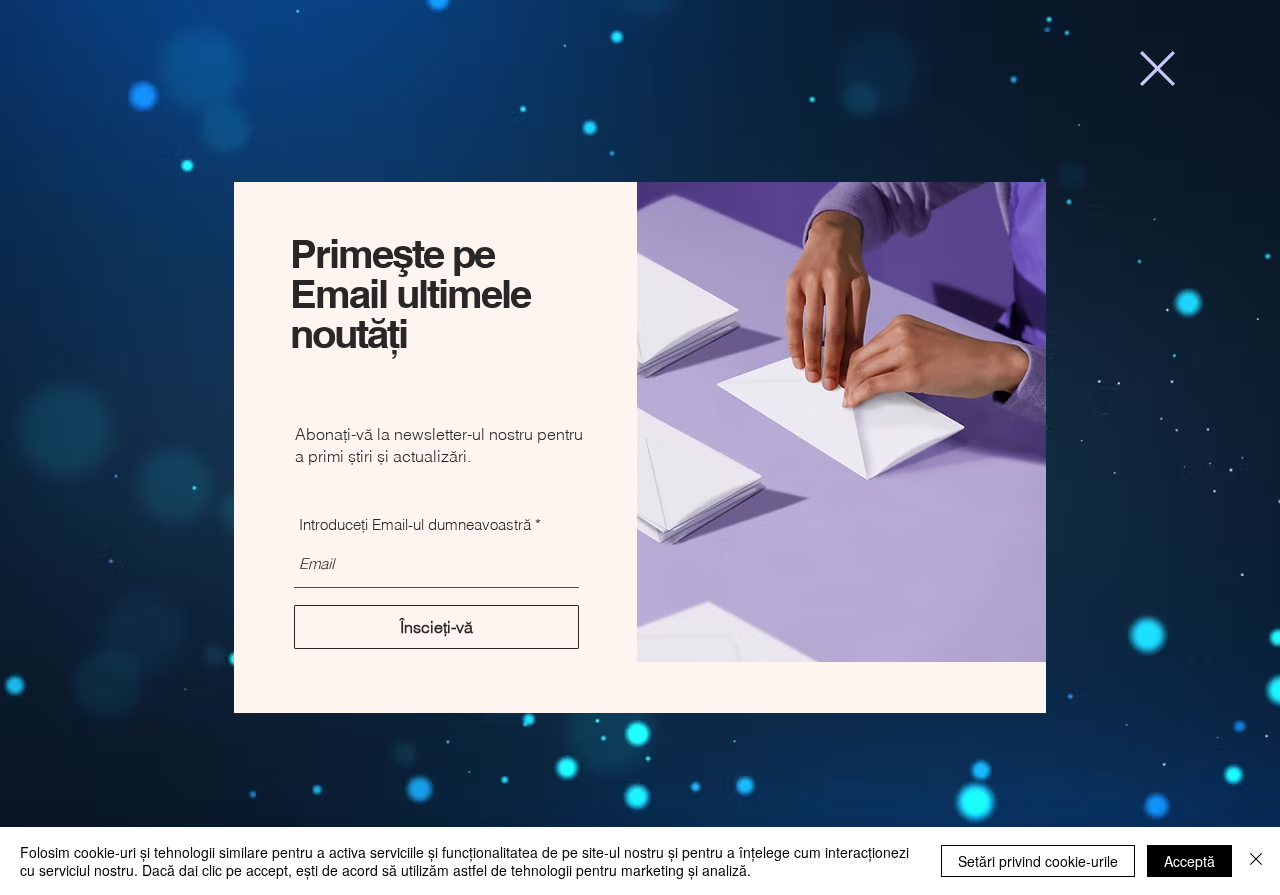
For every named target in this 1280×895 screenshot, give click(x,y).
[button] (1157, 68)
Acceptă (1189, 861)
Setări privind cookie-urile (1038, 861)
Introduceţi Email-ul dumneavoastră (415, 524)
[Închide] (1256, 861)
